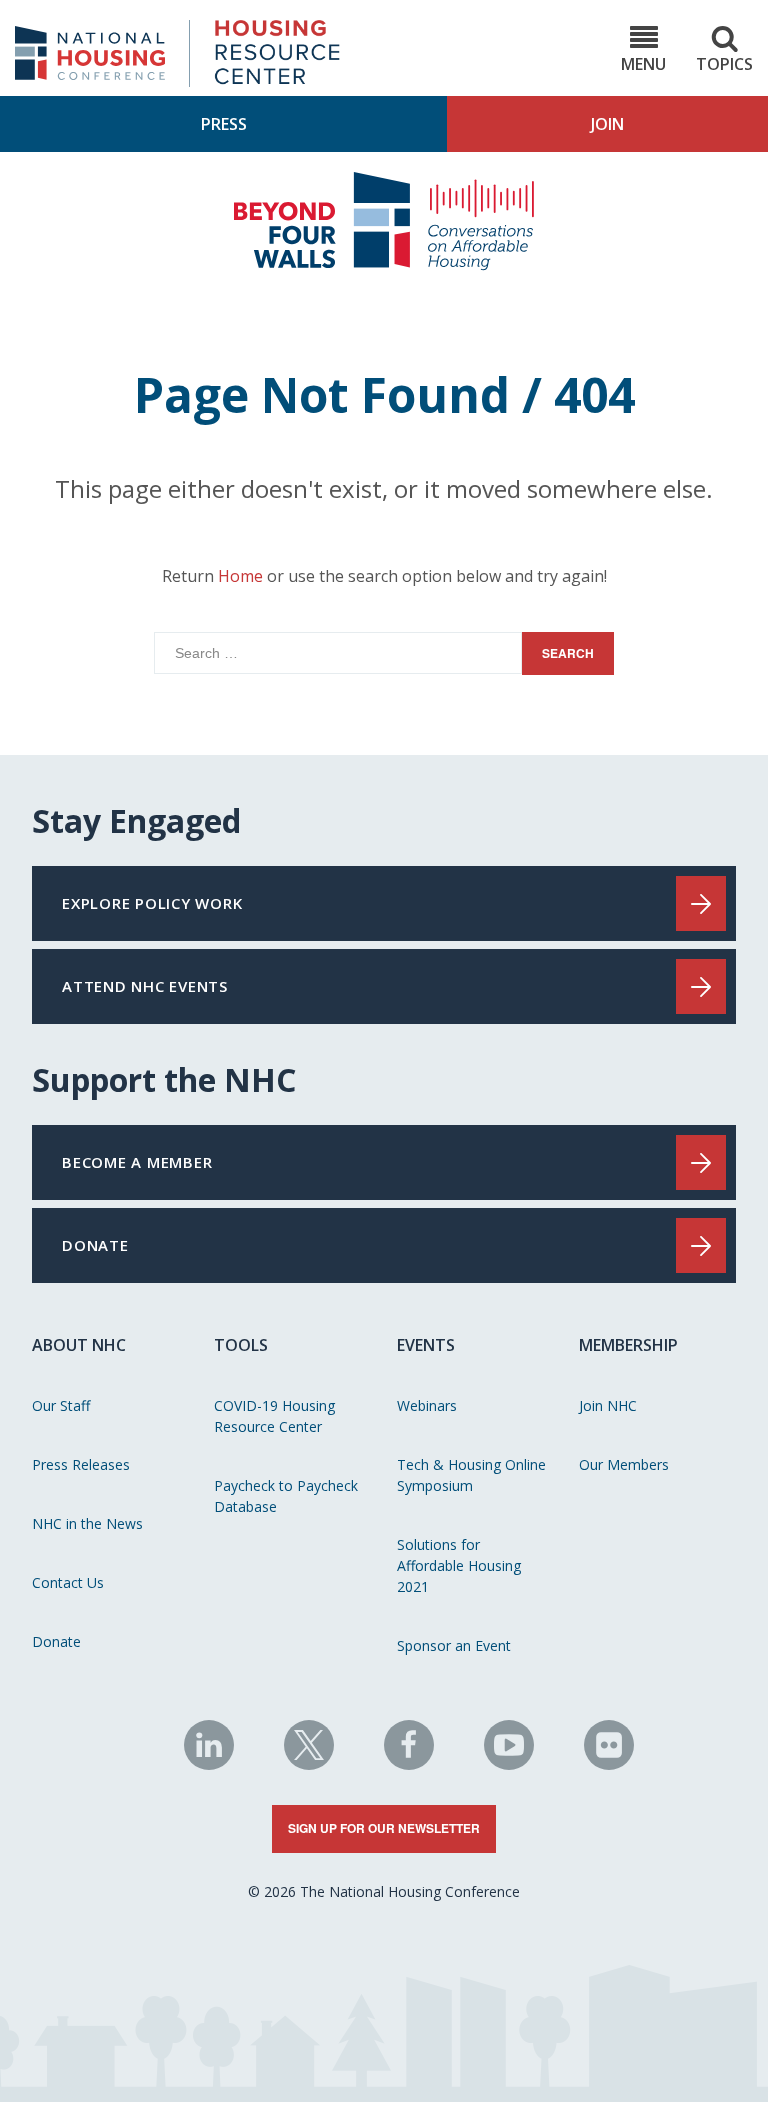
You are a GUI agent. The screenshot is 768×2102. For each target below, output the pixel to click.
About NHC (79, 1345)
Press (224, 124)
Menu (643, 64)
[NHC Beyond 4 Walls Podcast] (384, 265)
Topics (724, 64)
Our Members (624, 1464)
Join (607, 124)
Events (426, 1345)
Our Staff (61, 1405)
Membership (628, 1345)
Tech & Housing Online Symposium (471, 1475)
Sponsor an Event (454, 1645)
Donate (56, 1641)
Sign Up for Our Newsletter (384, 1828)
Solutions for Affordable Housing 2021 (459, 1565)
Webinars (427, 1405)
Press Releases (81, 1464)
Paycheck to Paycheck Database (286, 1496)
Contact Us (68, 1582)
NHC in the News (87, 1523)
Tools (241, 1345)
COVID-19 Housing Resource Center (274, 1416)
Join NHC (608, 1405)
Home (240, 576)
